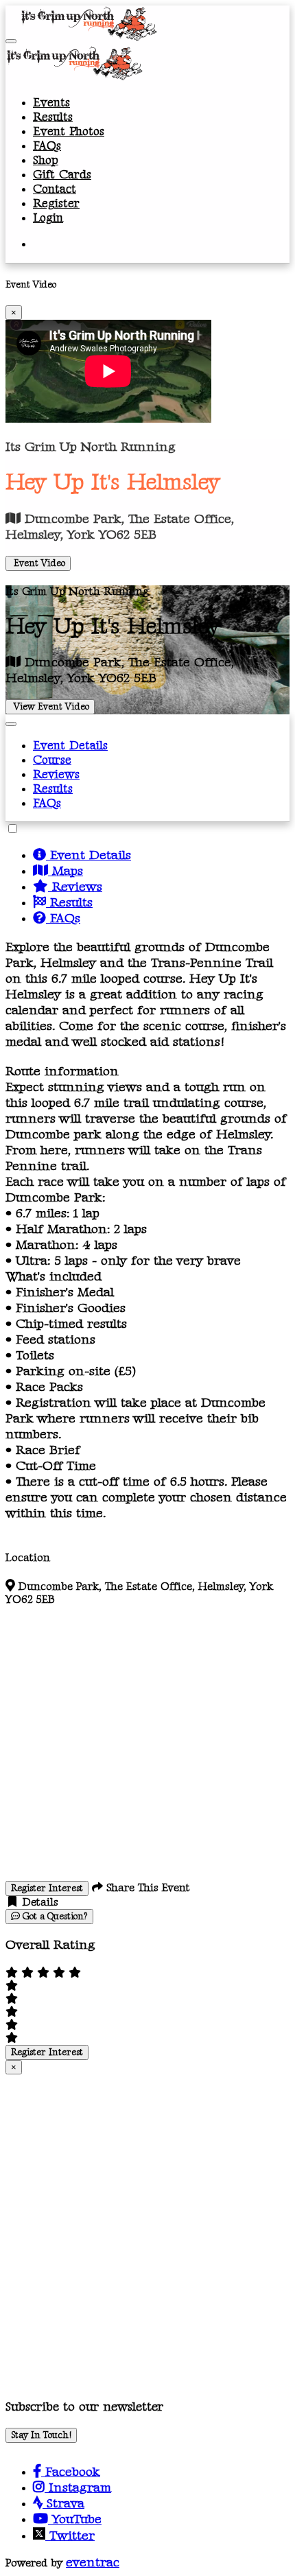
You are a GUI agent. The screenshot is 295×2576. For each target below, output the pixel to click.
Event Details (70, 746)
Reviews (56, 774)
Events (51, 103)
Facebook (71, 2472)
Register (56, 203)
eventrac (93, 2563)
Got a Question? (54, 1917)
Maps (66, 871)
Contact (55, 189)
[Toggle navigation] (11, 41)
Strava (63, 2504)
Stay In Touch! (41, 2435)
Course (52, 760)
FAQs (47, 146)
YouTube (75, 2519)
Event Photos (69, 131)
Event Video (38, 563)
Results (53, 117)
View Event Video (50, 707)
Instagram (78, 2488)
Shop (46, 160)
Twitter (70, 2536)
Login (48, 218)
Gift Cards (62, 175)
